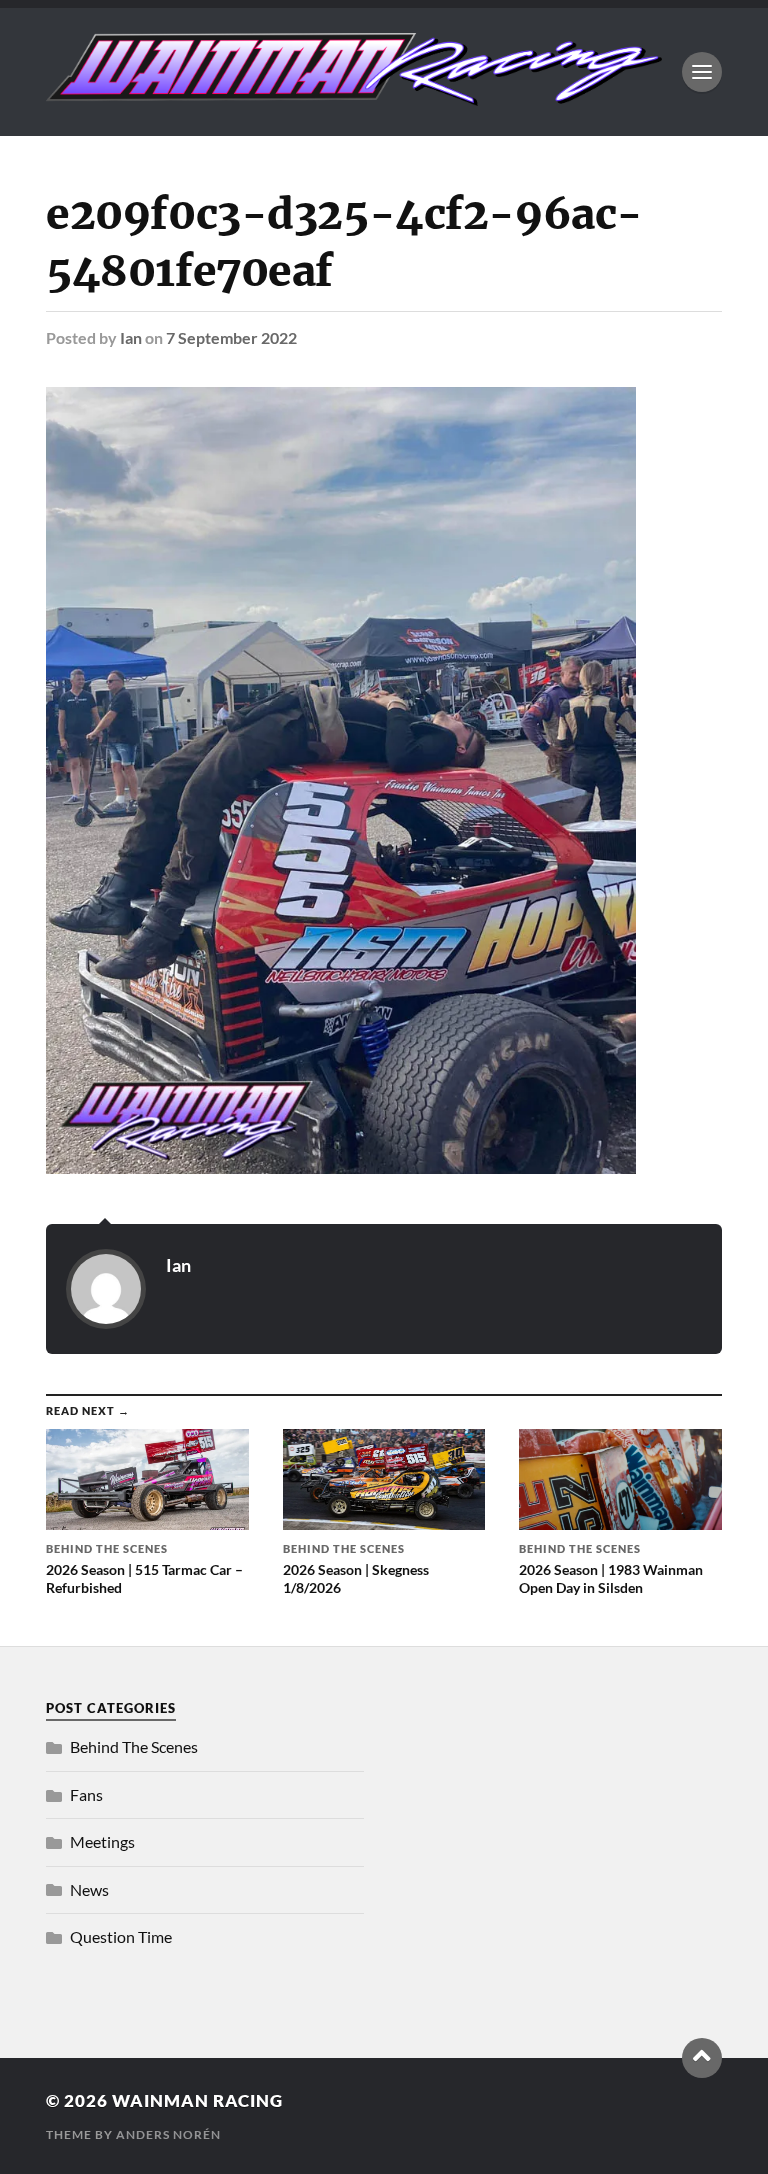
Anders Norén (168, 2134)
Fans (86, 1794)
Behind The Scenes (134, 1746)
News (89, 1889)
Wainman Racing (197, 2100)
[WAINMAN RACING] (354, 96)
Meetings (102, 1841)
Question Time (121, 1936)
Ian (131, 337)
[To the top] (702, 2058)
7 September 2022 (231, 337)
